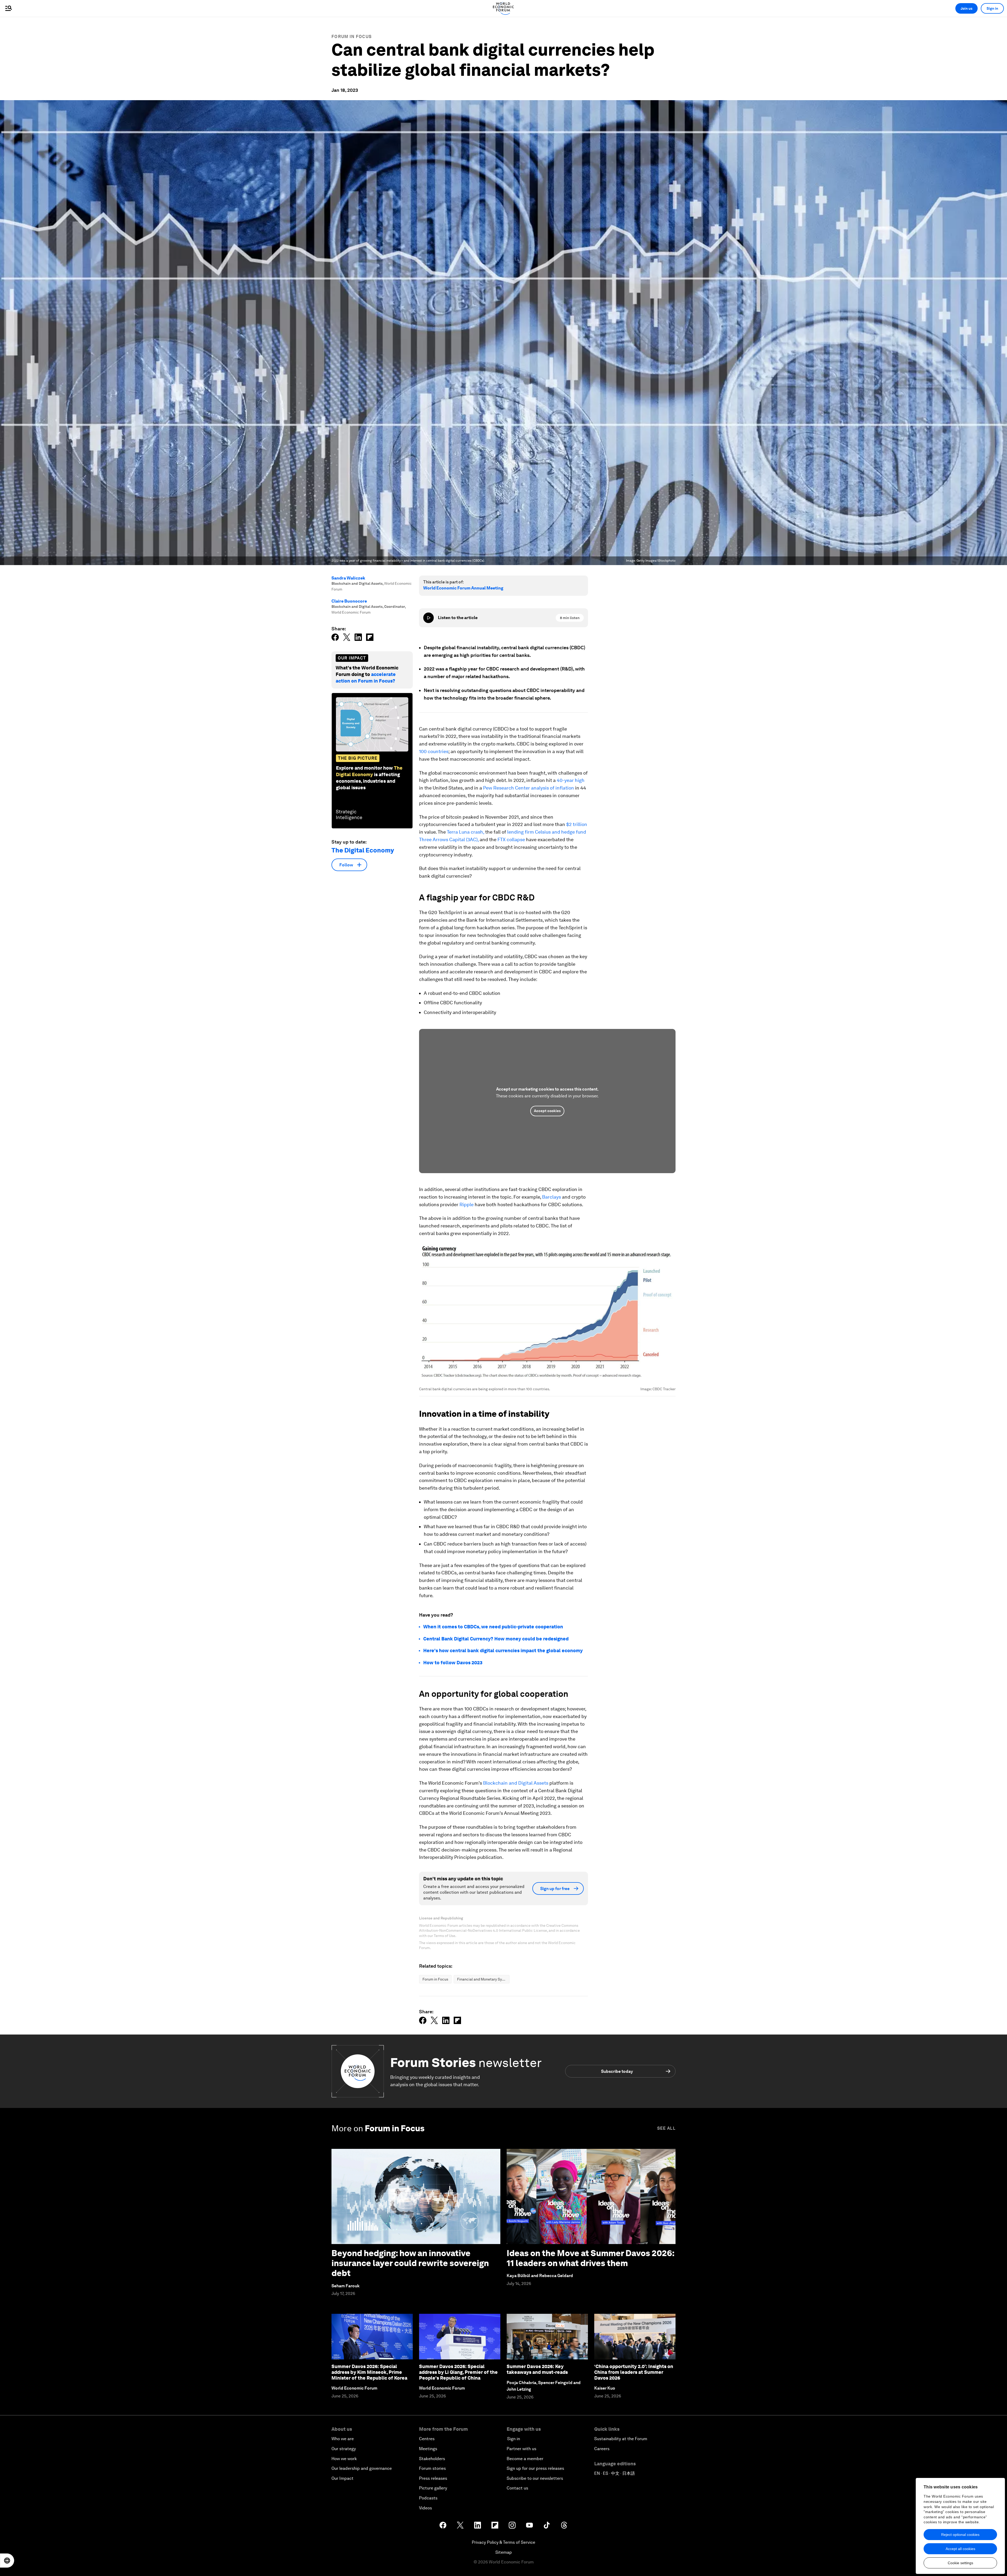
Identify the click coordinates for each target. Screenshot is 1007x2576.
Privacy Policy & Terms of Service (504, 2542)
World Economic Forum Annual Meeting (463, 588)
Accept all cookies (960, 2549)
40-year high (571, 780)
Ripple (467, 1204)
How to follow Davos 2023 (453, 1663)
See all (666, 2128)
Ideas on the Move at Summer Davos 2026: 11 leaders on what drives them (590, 2258)
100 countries (434, 751)
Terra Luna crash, (465, 832)
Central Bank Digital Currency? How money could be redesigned (496, 1639)
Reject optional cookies (960, 2535)
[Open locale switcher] (7, 2561)
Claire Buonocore (349, 601)
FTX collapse (511, 839)
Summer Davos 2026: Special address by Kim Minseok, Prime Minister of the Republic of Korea (369, 2372)
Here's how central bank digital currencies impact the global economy (503, 1651)
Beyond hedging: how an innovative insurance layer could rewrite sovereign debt (410, 2263)
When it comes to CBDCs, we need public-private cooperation (493, 1627)
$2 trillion (577, 824)
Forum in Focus (352, 37)
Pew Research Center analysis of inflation (529, 788)
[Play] (428, 618)
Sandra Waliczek (348, 578)
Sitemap (504, 2552)
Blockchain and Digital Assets (516, 1783)
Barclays (551, 1197)
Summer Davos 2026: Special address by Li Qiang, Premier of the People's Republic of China (458, 2372)
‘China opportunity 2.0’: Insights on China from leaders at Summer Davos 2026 (634, 2372)
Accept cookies (547, 1111)
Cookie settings (960, 2563)
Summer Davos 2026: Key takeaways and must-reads (537, 2369)
